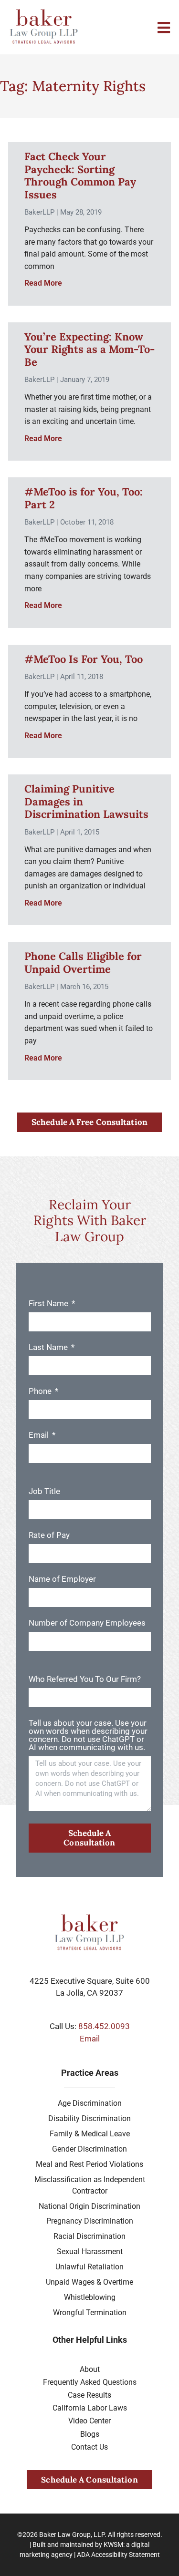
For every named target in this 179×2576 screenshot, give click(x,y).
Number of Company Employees (87, 1623)
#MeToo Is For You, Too (84, 659)
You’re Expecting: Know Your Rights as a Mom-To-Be (89, 349)
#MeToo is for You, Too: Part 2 (84, 498)
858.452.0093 (104, 2026)
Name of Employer (62, 1579)
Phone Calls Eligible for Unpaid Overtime (83, 962)
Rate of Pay (49, 1535)
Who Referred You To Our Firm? (85, 1680)
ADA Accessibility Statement (118, 2555)
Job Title (44, 1492)
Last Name (49, 1348)
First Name (49, 1304)
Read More (43, 283)
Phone (41, 1391)
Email (40, 1435)
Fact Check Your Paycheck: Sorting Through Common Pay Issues (80, 175)
